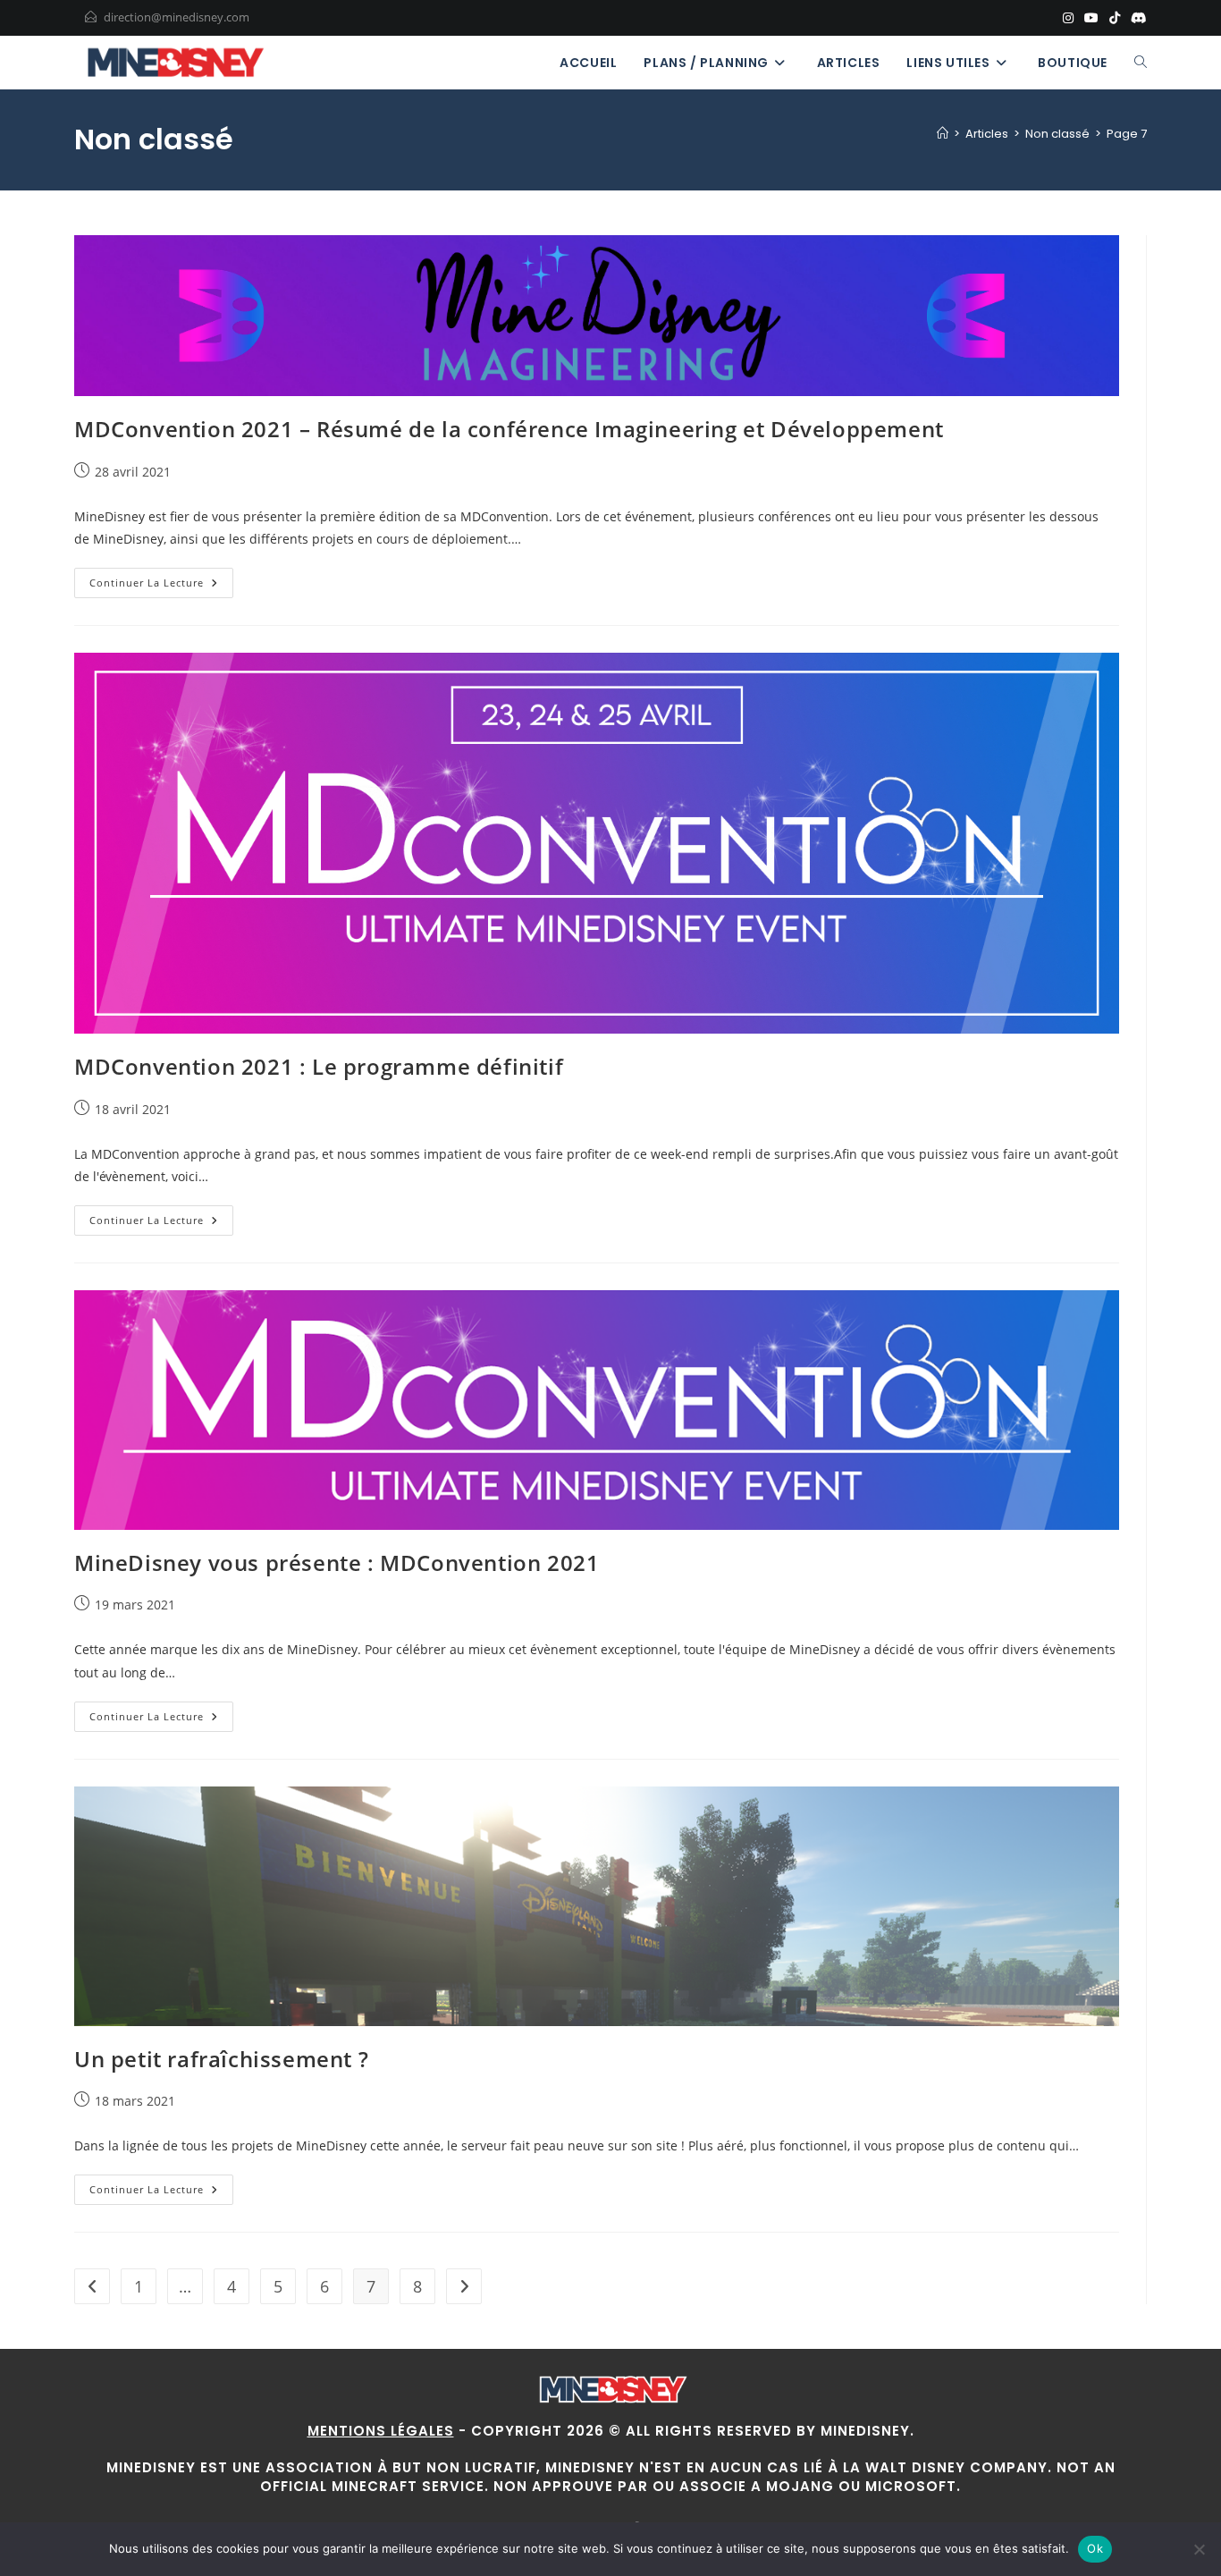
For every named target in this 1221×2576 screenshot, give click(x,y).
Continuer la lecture (161, 586)
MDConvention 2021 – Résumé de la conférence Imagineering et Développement (509, 429)
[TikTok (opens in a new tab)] (1115, 18)
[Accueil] (943, 134)
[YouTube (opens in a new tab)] (1091, 18)
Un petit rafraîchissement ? (221, 2059)
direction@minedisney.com (177, 17)
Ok (1095, 2548)
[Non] (1199, 2549)
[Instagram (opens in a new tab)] (1068, 18)
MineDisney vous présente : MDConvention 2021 (337, 1562)
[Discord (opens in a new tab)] (1136, 18)
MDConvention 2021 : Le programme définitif (319, 1066)
